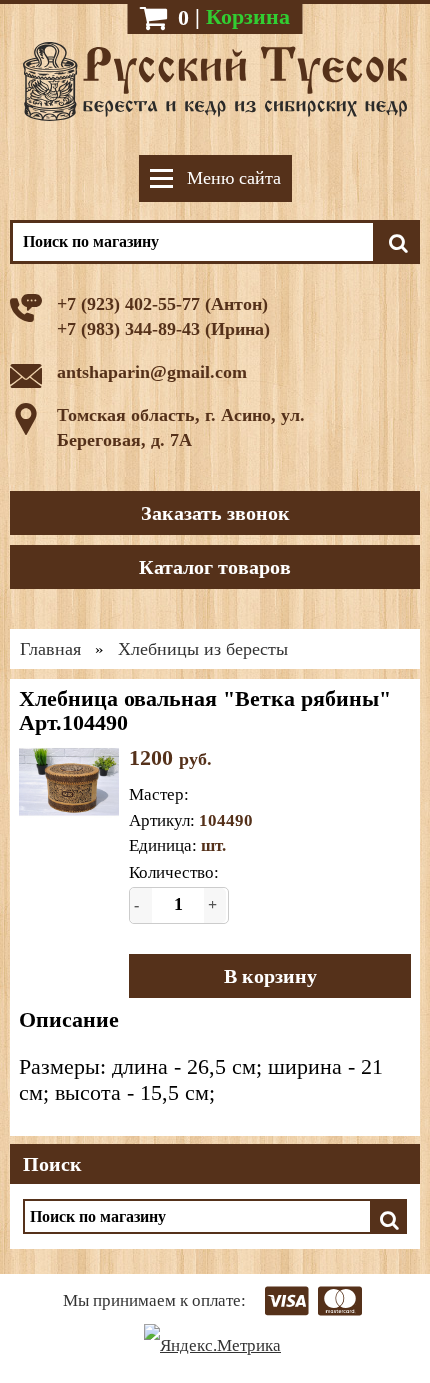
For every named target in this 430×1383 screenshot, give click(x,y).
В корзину (270, 976)
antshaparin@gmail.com (152, 372)
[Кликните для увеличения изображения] (69, 782)
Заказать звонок (215, 513)
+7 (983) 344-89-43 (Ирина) (163, 329)
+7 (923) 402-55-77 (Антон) (162, 304)
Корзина (248, 16)
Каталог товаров (215, 567)
